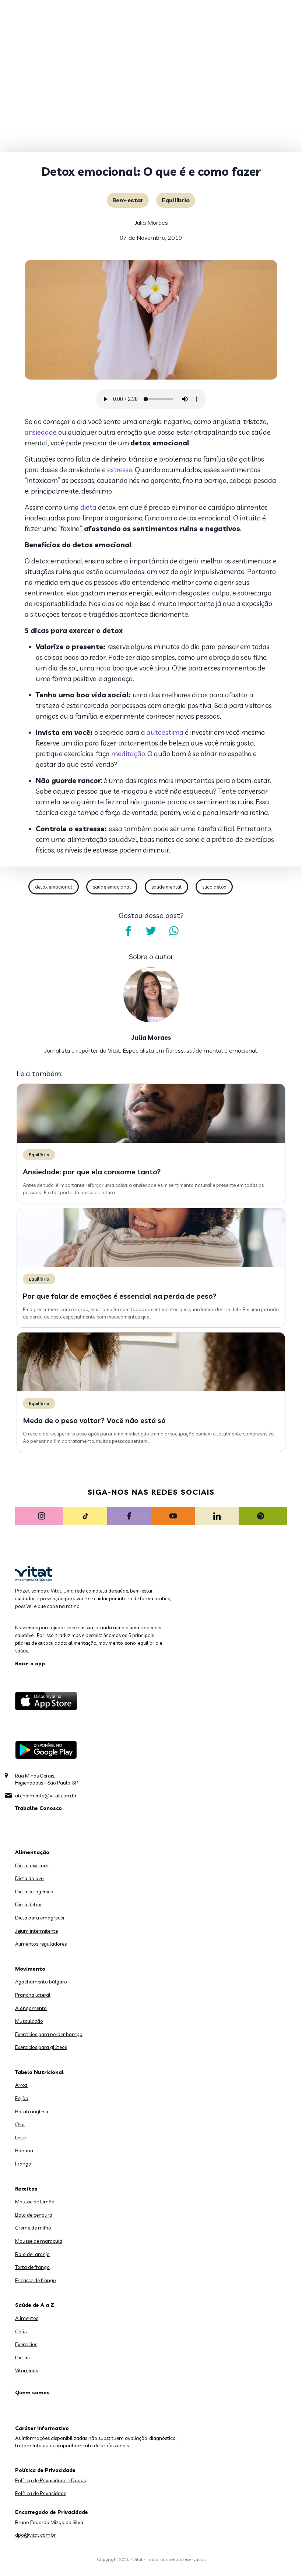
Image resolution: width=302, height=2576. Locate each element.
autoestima (165, 732)
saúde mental (166, 887)
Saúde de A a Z (35, 2305)
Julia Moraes (151, 223)
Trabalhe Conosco (38, 1808)
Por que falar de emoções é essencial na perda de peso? (120, 1296)
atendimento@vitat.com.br (46, 1796)
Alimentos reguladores (41, 1944)
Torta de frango (32, 2267)
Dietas (22, 2358)
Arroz (21, 2085)
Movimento (30, 1969)
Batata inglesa (32, 2111)
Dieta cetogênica (34, 1892)
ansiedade (41, 432)
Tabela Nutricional (39, 2072)
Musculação (29, 2021)
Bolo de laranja (32, 2254)
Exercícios (26, 2344)
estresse (120, 470)
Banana (24, 2150)
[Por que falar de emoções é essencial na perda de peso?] (151, 1265)
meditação (128, 754)
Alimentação (32, 1852)
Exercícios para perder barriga (49, 2034)
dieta (88, 507)
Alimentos (27, 2318)
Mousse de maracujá (39, 2241)
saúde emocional (112, 887)
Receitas (26, 2189)
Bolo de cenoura (34, 2215)
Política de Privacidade (41, 2493)
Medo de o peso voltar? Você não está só (94, 1420)
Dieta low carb (32, 1865)
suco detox (214, 887)
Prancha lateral (33, 1995)
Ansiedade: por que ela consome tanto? (92, 1172)
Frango (23, 2164)
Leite (20, 2138)
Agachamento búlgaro (41, 1982)
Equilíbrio (176, 200)
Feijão (22, 2098)
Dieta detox (28, 1904)
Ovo (20, 2124)
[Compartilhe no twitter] (151, 931)
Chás (21, 2331)
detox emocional (54, 887)
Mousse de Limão (35, 2202)
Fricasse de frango (36, 2280)
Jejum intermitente (36, 1931)
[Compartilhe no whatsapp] (174, 931)
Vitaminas (27, 2370)
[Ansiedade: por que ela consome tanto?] (151, 1141)
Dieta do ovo (29, 1878)
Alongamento (31, 2008)
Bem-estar (128, 200)
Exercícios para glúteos (41, 2047)
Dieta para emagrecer (40, 1918)
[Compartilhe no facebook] (128, 931)
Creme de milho (33, 2228)
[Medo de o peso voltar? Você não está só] (151, 1390)
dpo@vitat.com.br (36, 2535)
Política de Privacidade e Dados (50, 2480)
